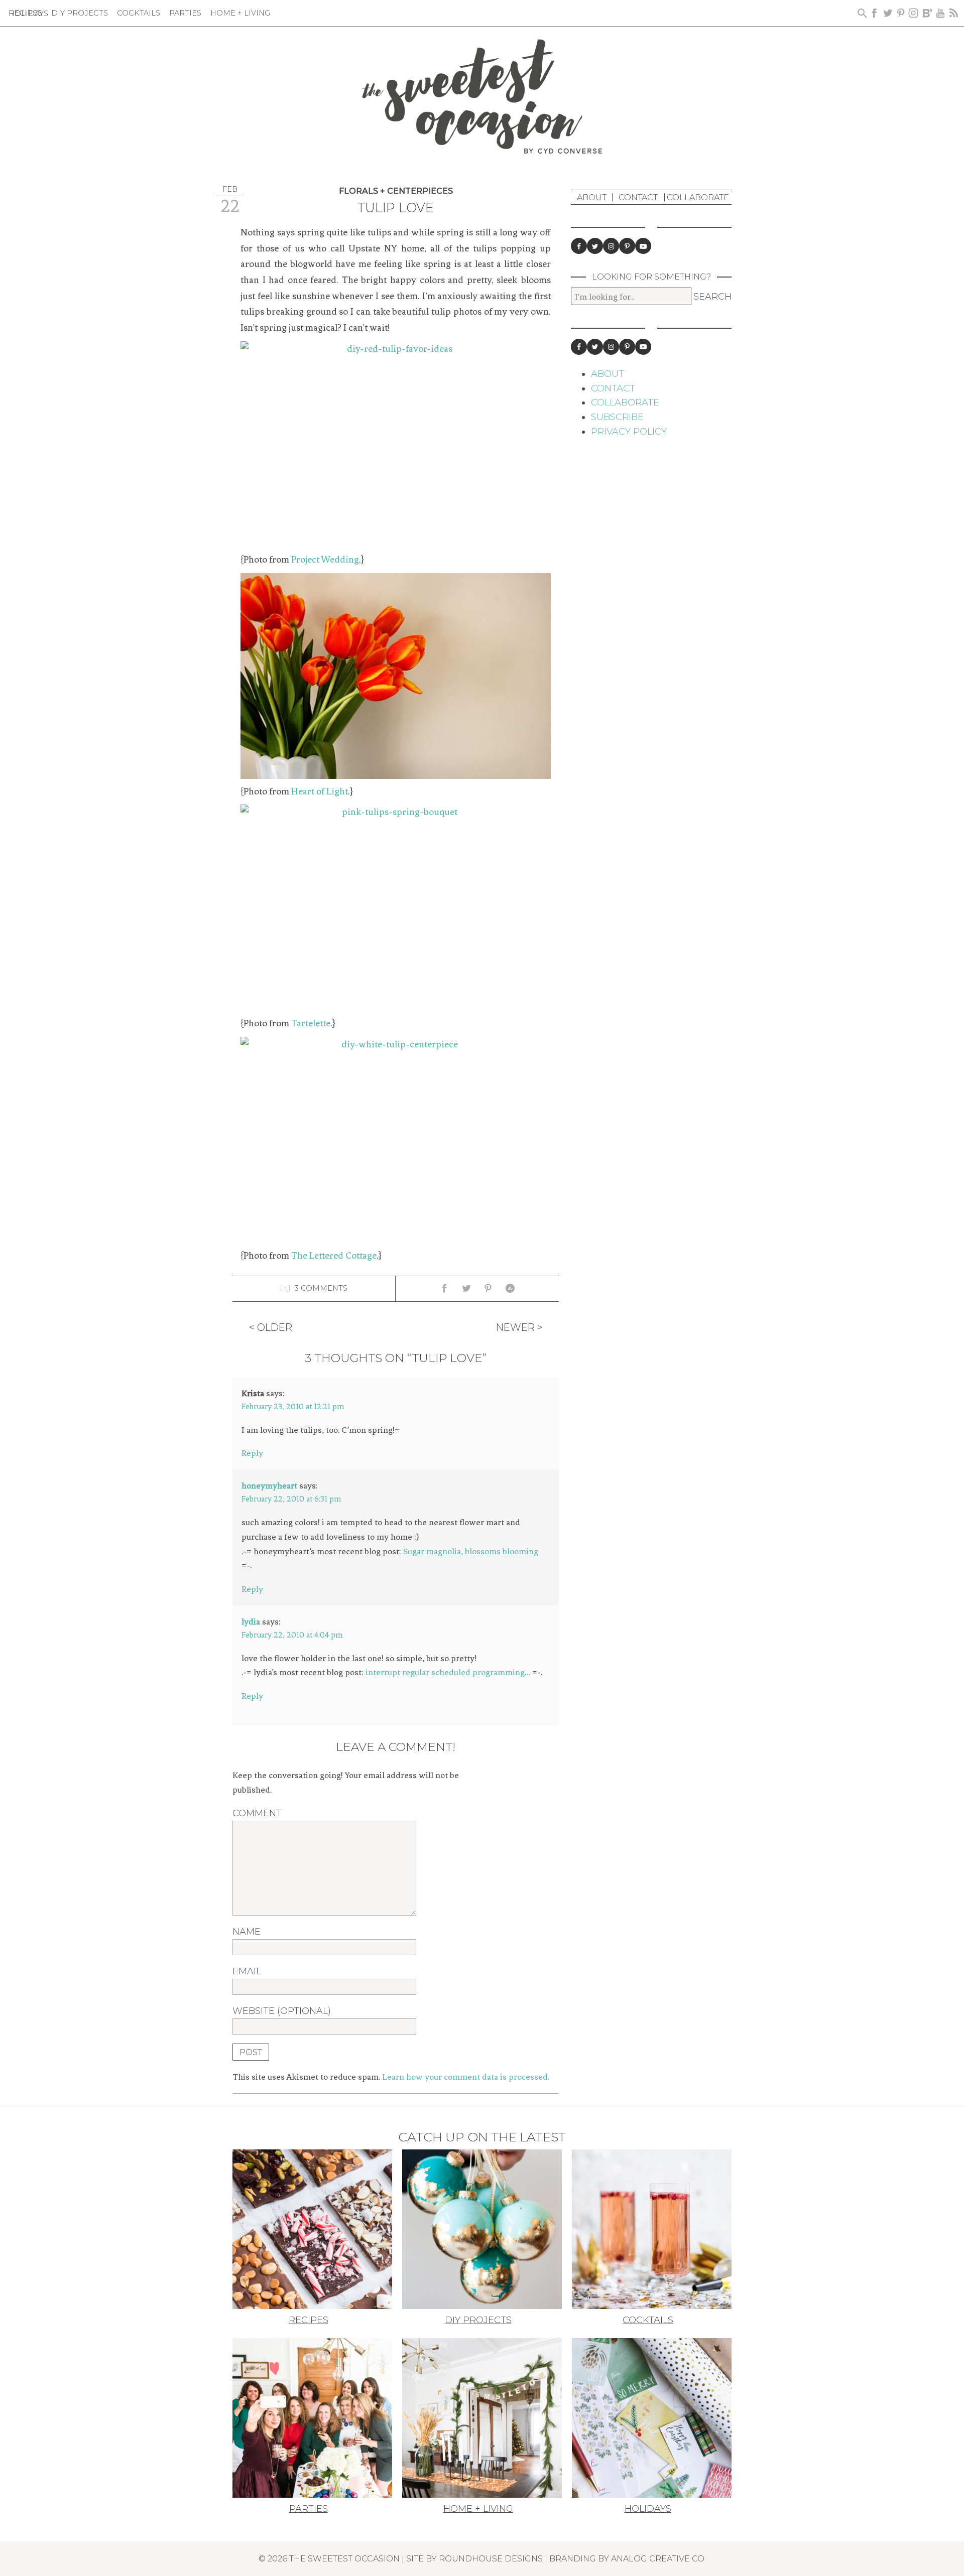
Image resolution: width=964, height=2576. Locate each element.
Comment (257, 1813)
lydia (251, 1621)
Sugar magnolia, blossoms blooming (471, 1551)
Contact (638, 197)
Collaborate (698, 197)
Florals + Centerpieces (396, 191)
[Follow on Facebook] (579, 246)
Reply (252, 1453)
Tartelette (311, 1023)
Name (247, 1932)
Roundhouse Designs (491, 2558)
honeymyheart (269, 1485)
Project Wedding (325, 560)
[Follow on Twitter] (595, 246)
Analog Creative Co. (658, 2558)
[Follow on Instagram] (611, 246)
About (592, 197)
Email (247, 1971)
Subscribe (617, 417)
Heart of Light (320, 791)
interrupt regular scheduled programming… (448, 1672)
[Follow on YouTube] (643, 246)
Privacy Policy (629, 432)
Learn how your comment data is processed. (466, 2077)
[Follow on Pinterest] (627, 246)
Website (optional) (282, 2011)
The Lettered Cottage (334, 1256)
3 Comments (321, 1288)
